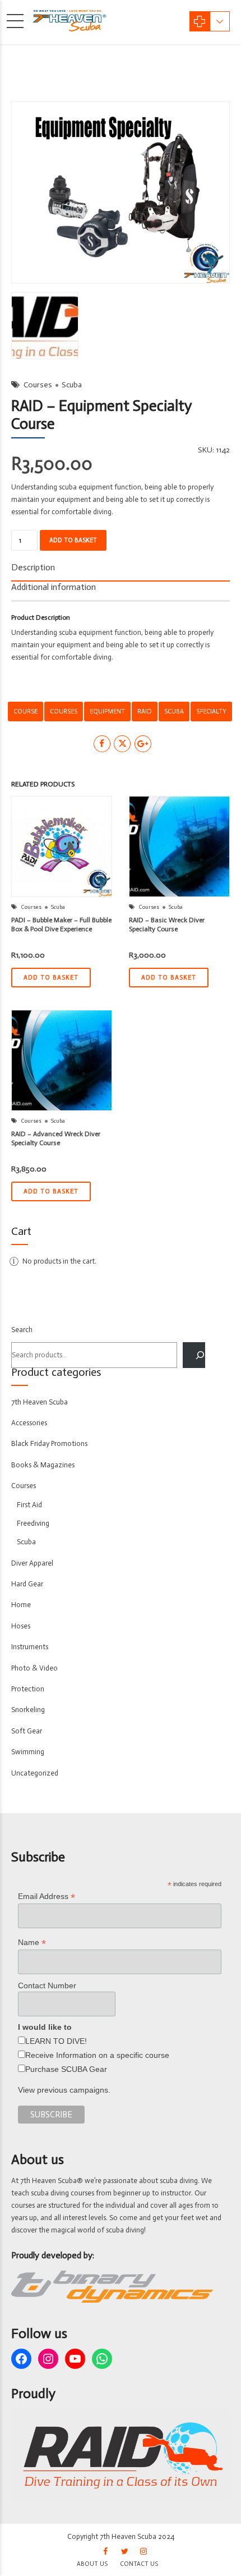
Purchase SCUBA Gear (66, 2069)
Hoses (21, 1626)
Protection (28, 1689)
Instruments (30, 1647)
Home (21, 1605)
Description (33, 567)
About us (92, 2564)
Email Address (47, 1896)
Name (32, 1943)
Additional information (54, 587)
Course (26, 711)
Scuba (72, 385)
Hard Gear (27, 1584)
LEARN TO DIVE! (56, 2041)
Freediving (33, 1523)
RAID (145, 711)
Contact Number (47, 1985)
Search (22, 1330)
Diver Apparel (32, 1563)
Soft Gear (27, 1731)
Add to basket (73, 540)
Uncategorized (35, 1773)
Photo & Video (34, 1668)
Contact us (139, 2564)
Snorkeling (28, 1710)
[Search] (194, 1355)
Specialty (211, 711)
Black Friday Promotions (49, 1443)
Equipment (107, 711)
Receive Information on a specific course (97, 2055)
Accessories (29, 1423)
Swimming (28, 1752)
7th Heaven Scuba (40, 1402)
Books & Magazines (43, 1465)
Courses (38, 385)
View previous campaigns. (64, 2090)
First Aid (29, 1505)
